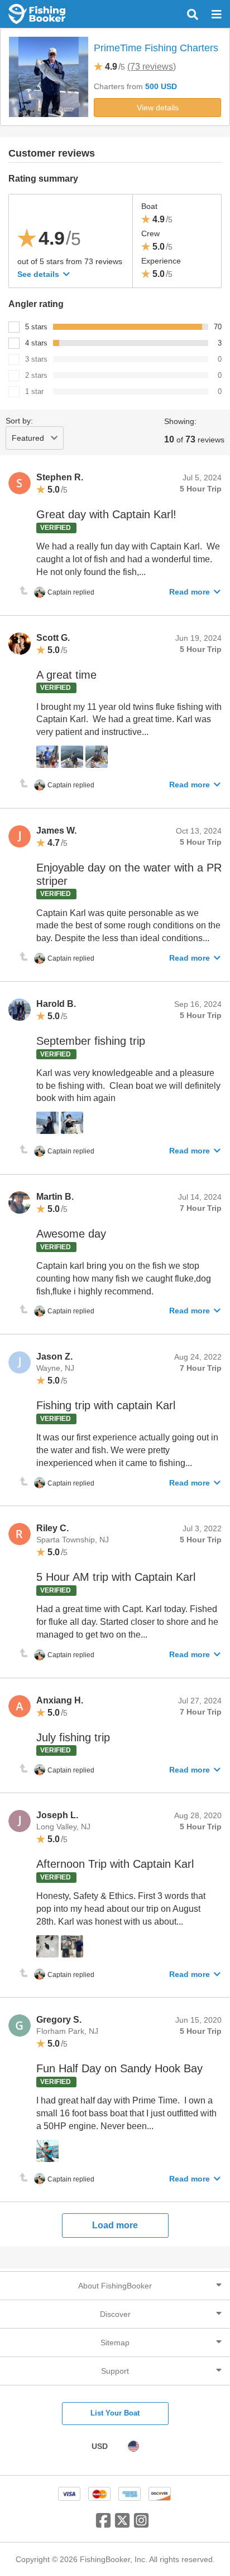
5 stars (36, 327)
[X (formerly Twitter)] (122, 2525)
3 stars (36, 359)
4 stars (36, 343)
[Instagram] (141, 2525)
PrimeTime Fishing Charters (156, 48)
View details (158, 108)
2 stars (36, 375)
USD (100, 2446)
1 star (34, 391)
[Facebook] (103, 2525)
